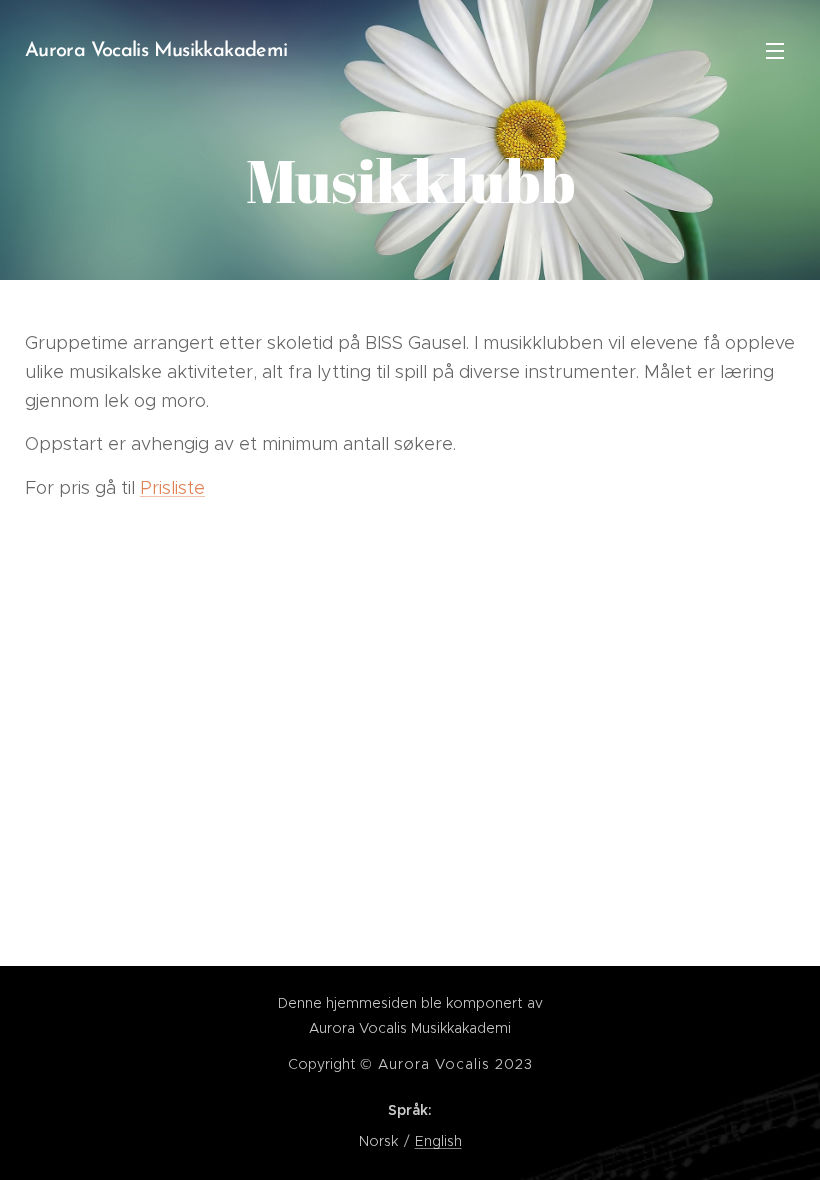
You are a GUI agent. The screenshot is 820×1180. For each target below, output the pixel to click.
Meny (775, 50)
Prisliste (172, 488)
